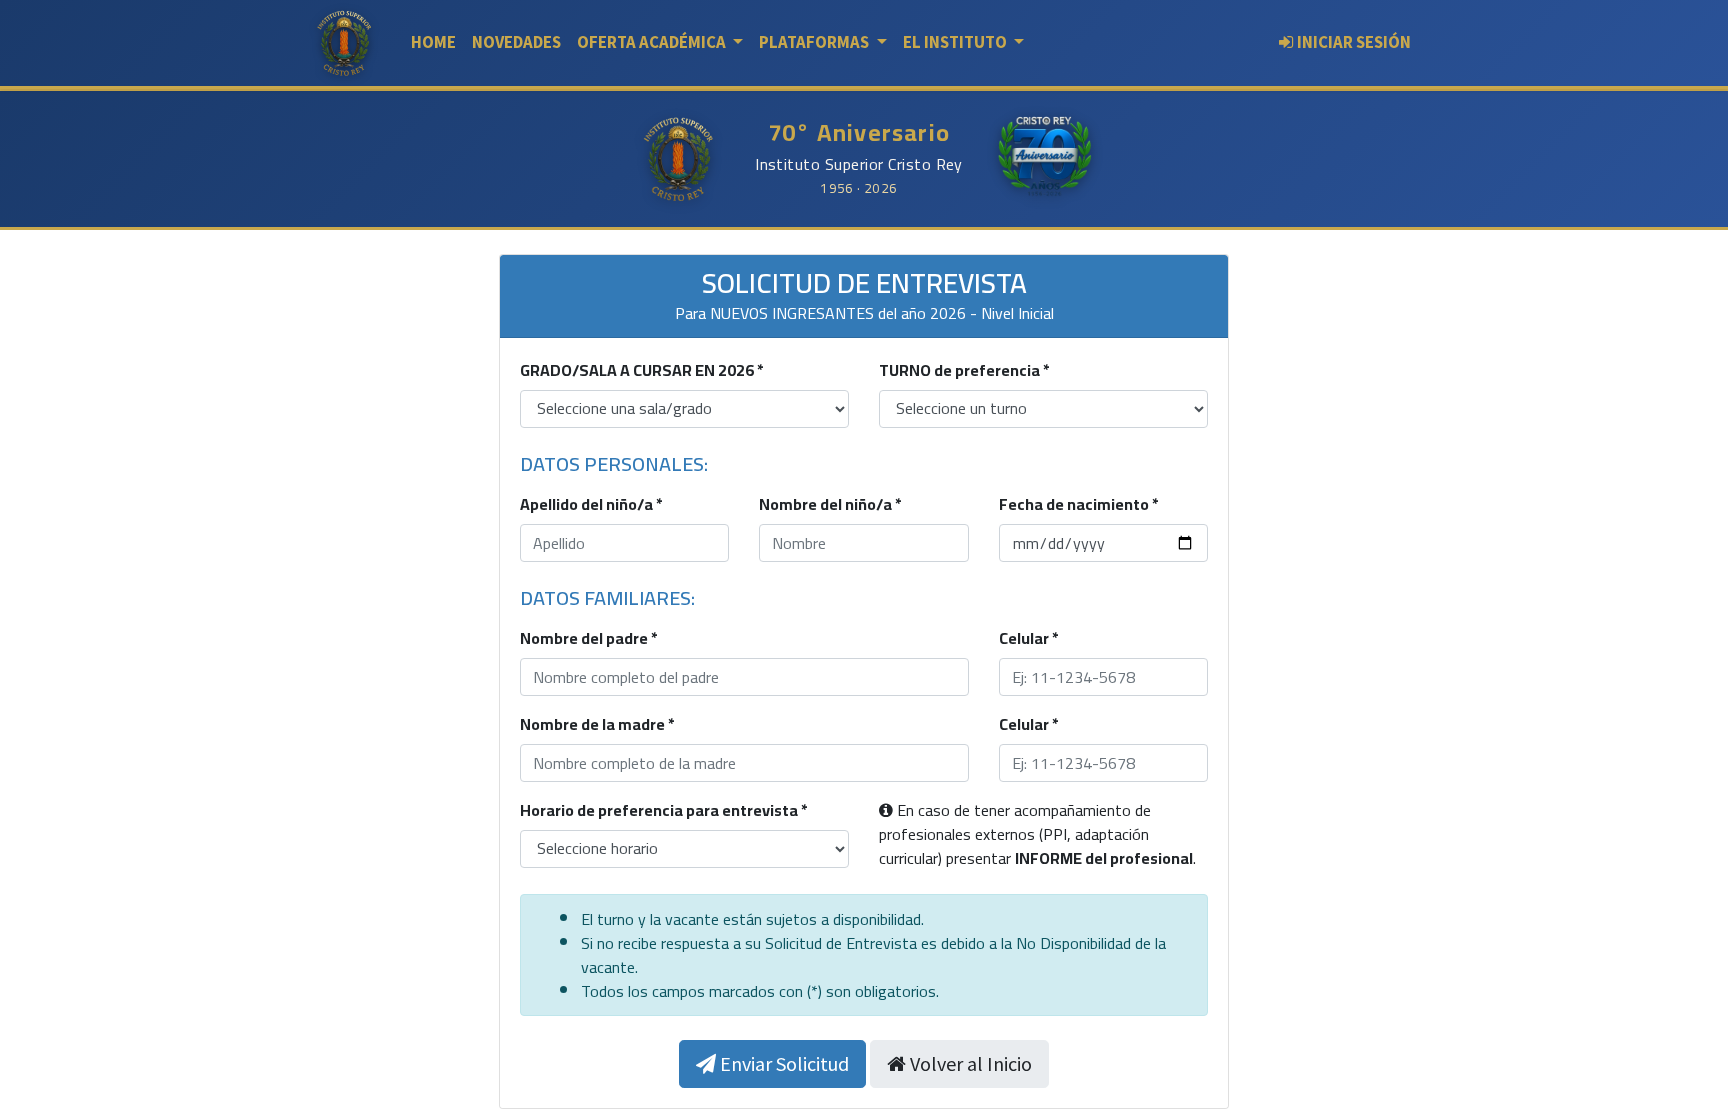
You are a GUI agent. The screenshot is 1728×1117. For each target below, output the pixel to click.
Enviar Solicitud (782, 1063)
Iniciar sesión (1354, 42)
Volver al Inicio (969, 1063)
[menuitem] (433, 42)
